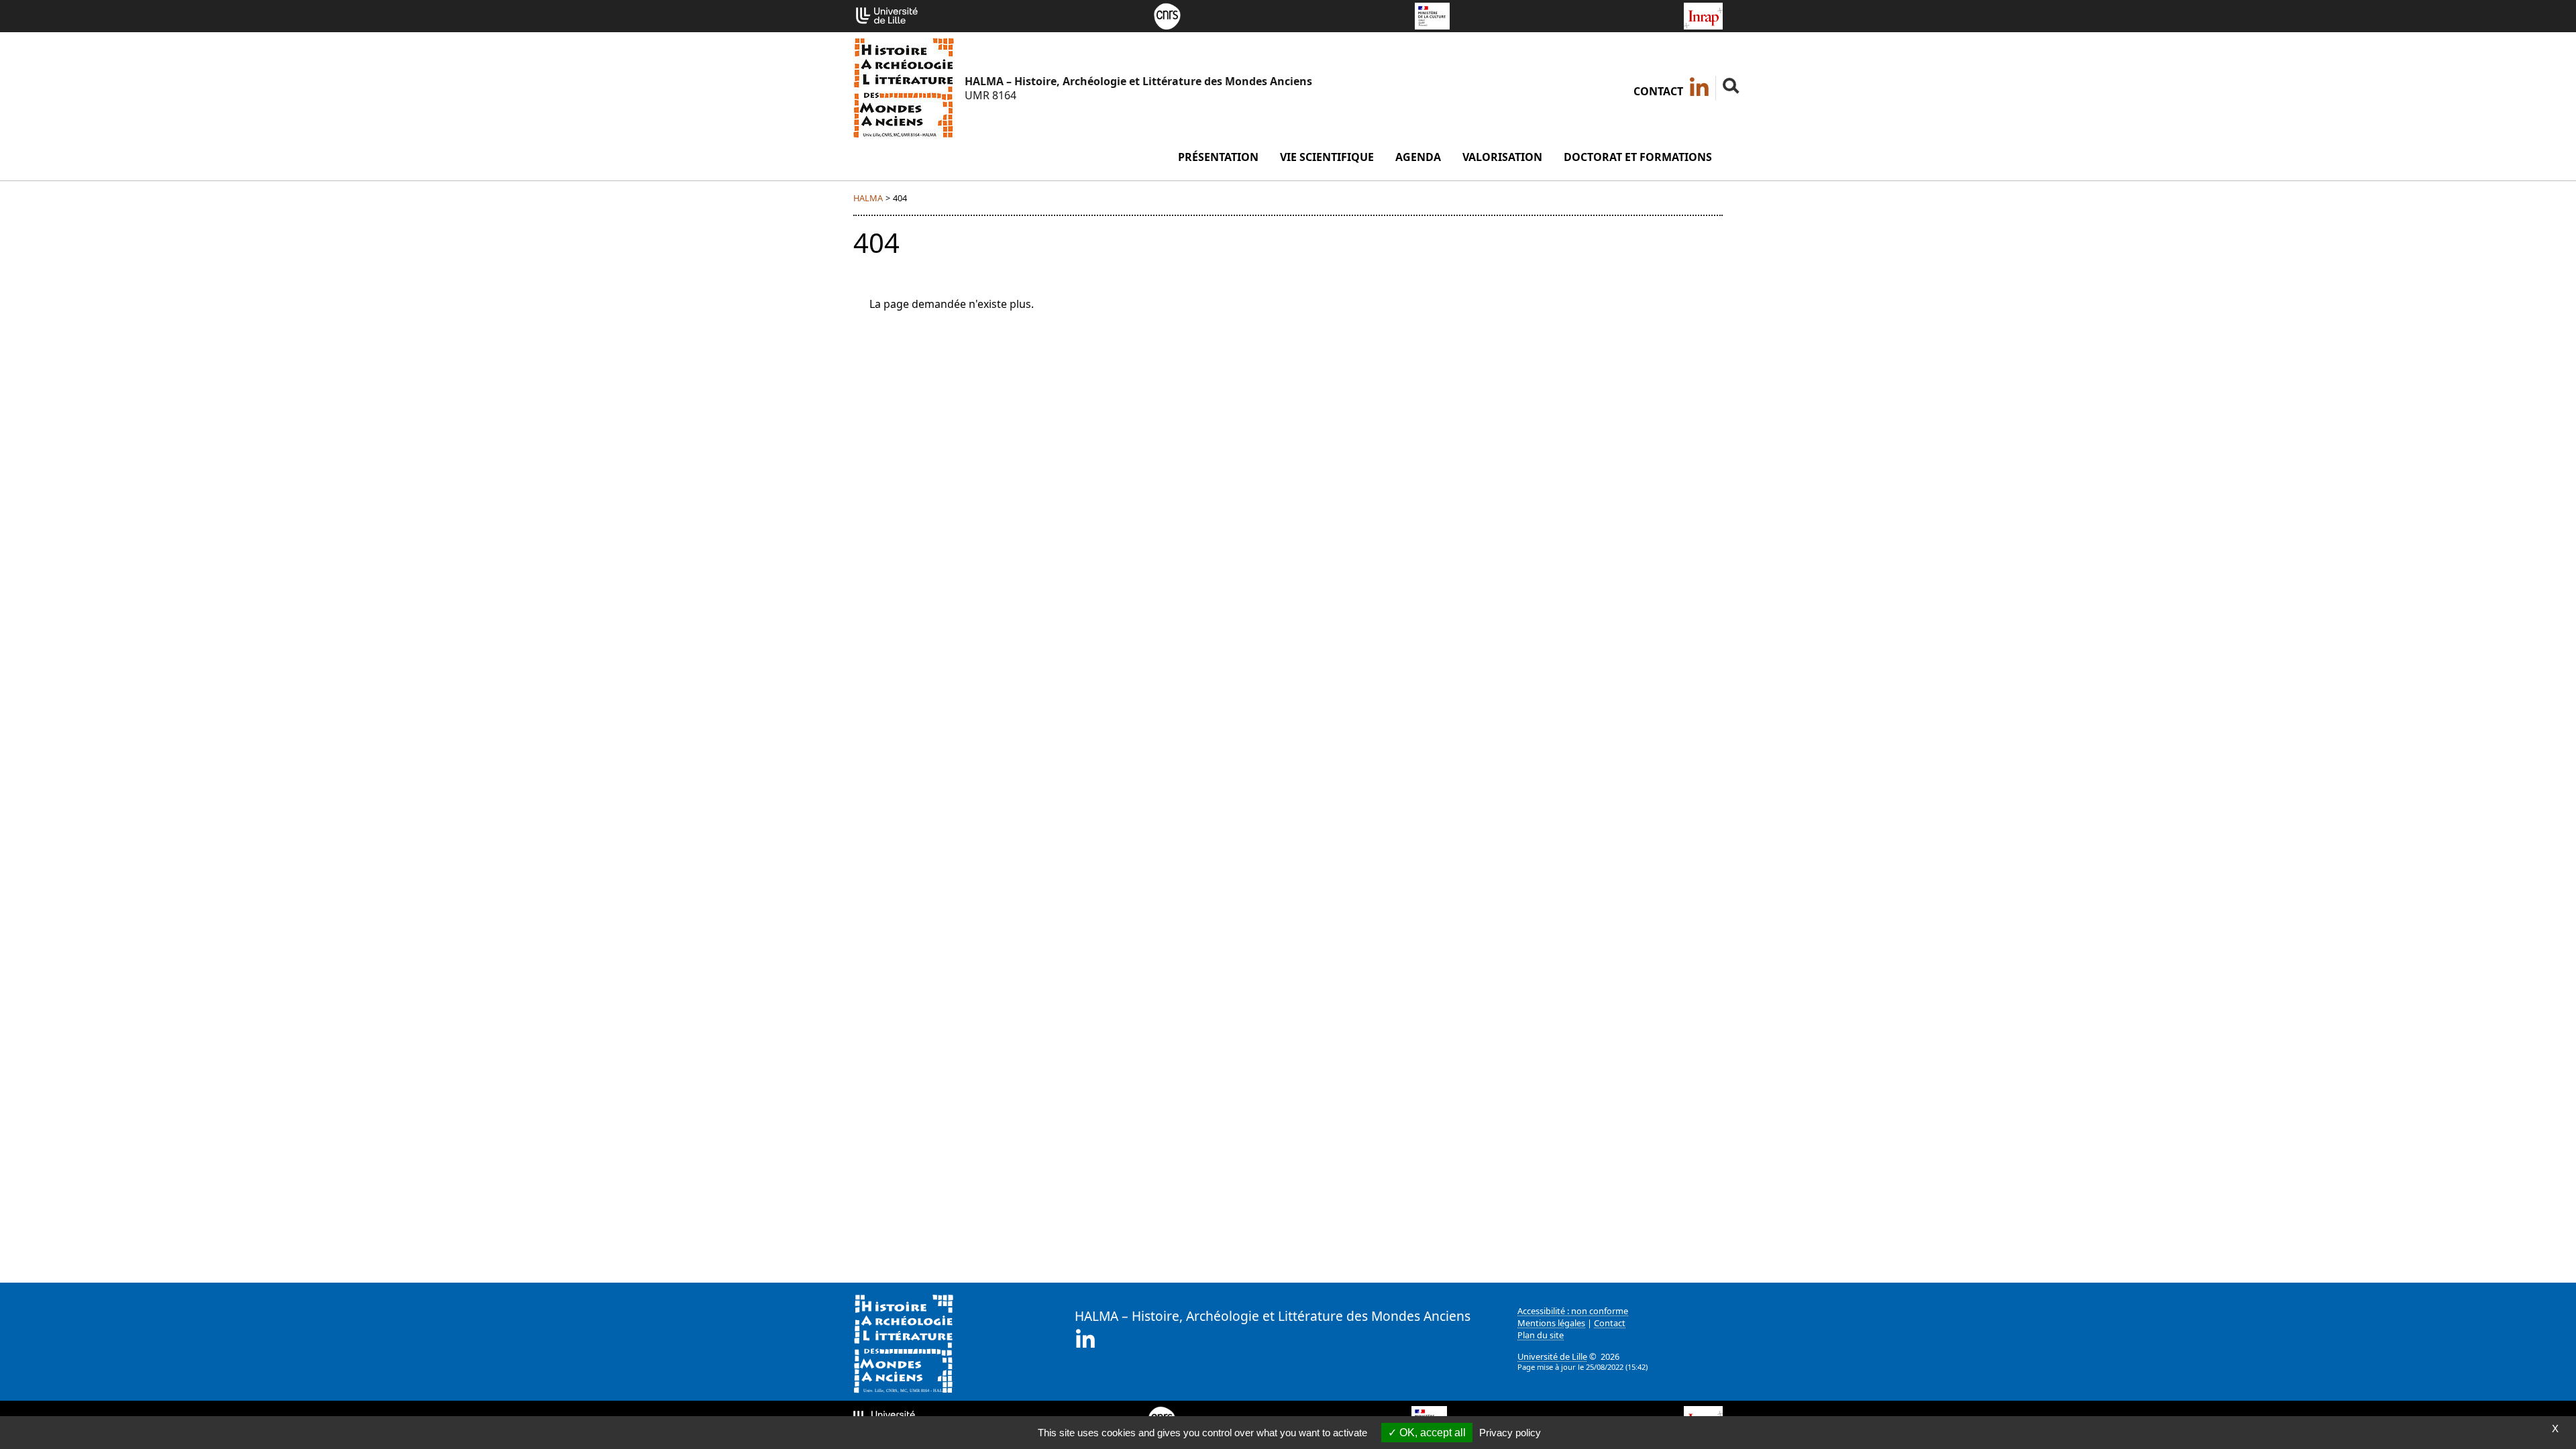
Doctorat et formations (1638, 157)
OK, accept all (1431, 1433)
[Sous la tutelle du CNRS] (1167, 15)
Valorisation (1502, 157)
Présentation (1218, 157)
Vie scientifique (1327, 157)
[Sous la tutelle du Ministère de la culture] (1432, 15)
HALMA (868, 198)
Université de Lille (1552, 1356)
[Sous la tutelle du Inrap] (1703, 15)
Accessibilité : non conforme (1573, 1311)
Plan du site (1541, 1335)
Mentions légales (1551, 1323)
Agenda (1418, 157)
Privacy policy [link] (1510, 1433)
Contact (1658, 91)
